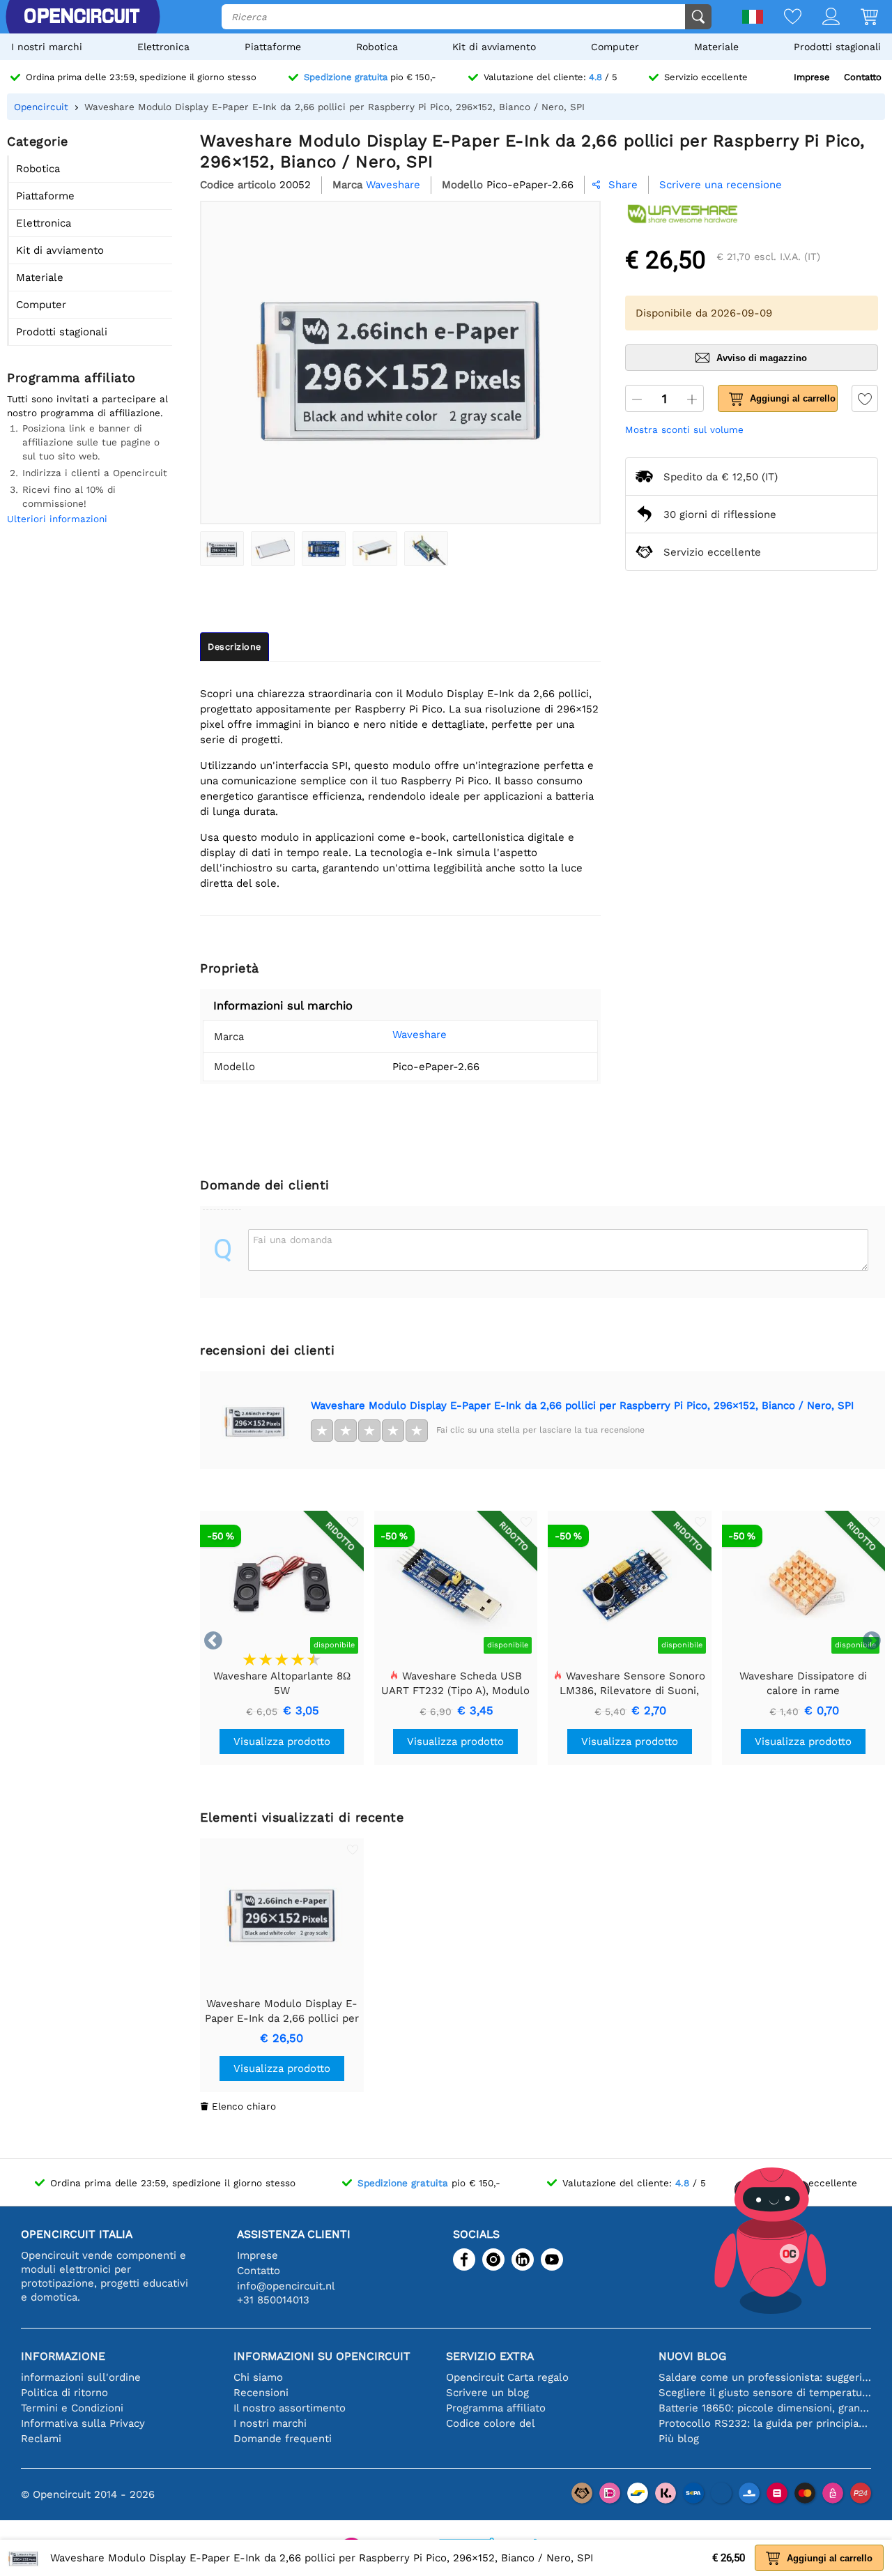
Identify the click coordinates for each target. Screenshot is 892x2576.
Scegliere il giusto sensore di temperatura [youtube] (765, 2393)
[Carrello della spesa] (859, 18)
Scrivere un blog (487, 2393)
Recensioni (261, 2393)
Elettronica (163, 47)
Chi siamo (258, 2377)
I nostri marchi (47, 47)
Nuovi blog (692, 2356)
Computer (615, 47)
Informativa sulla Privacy (83, 2423)
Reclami (41, 2439)
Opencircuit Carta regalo (507, 2377)
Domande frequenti (283, 2439)
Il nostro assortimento (290, 2408)
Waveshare (420, 1035)
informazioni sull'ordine (81, 2377)
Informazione (63, 2356)
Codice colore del (491, 2423)
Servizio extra (490, 2356)
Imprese (812, 77)
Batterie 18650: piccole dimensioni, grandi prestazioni (765, 2408)
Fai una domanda (293, 1240)
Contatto (863, 77)
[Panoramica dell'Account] (821, 18)
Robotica (377, 47)
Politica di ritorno (64, 2393)
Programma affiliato (496, 2408)
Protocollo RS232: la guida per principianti (765, 2423)
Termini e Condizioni (72, 2408)
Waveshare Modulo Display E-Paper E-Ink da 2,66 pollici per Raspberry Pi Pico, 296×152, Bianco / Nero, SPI (582, 1405)
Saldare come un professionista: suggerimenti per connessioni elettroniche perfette (765, 2377)
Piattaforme (273, 47)
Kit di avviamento (494, 47)
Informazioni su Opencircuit (322, 2356)
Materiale (716, 47)
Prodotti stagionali (837, 47)
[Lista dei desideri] (782, 18)
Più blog (679, 2439)
